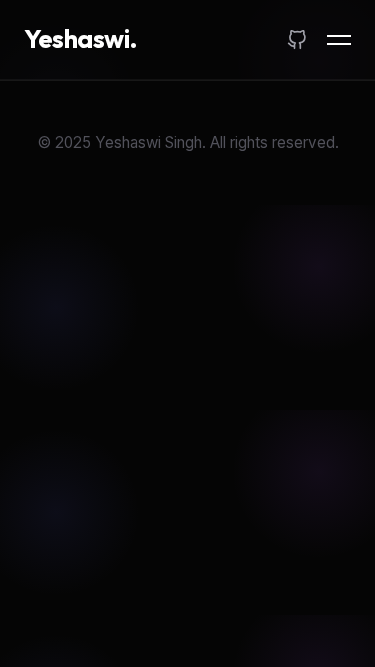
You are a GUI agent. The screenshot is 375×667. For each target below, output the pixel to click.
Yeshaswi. (81, 38)
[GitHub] (297, 40)
